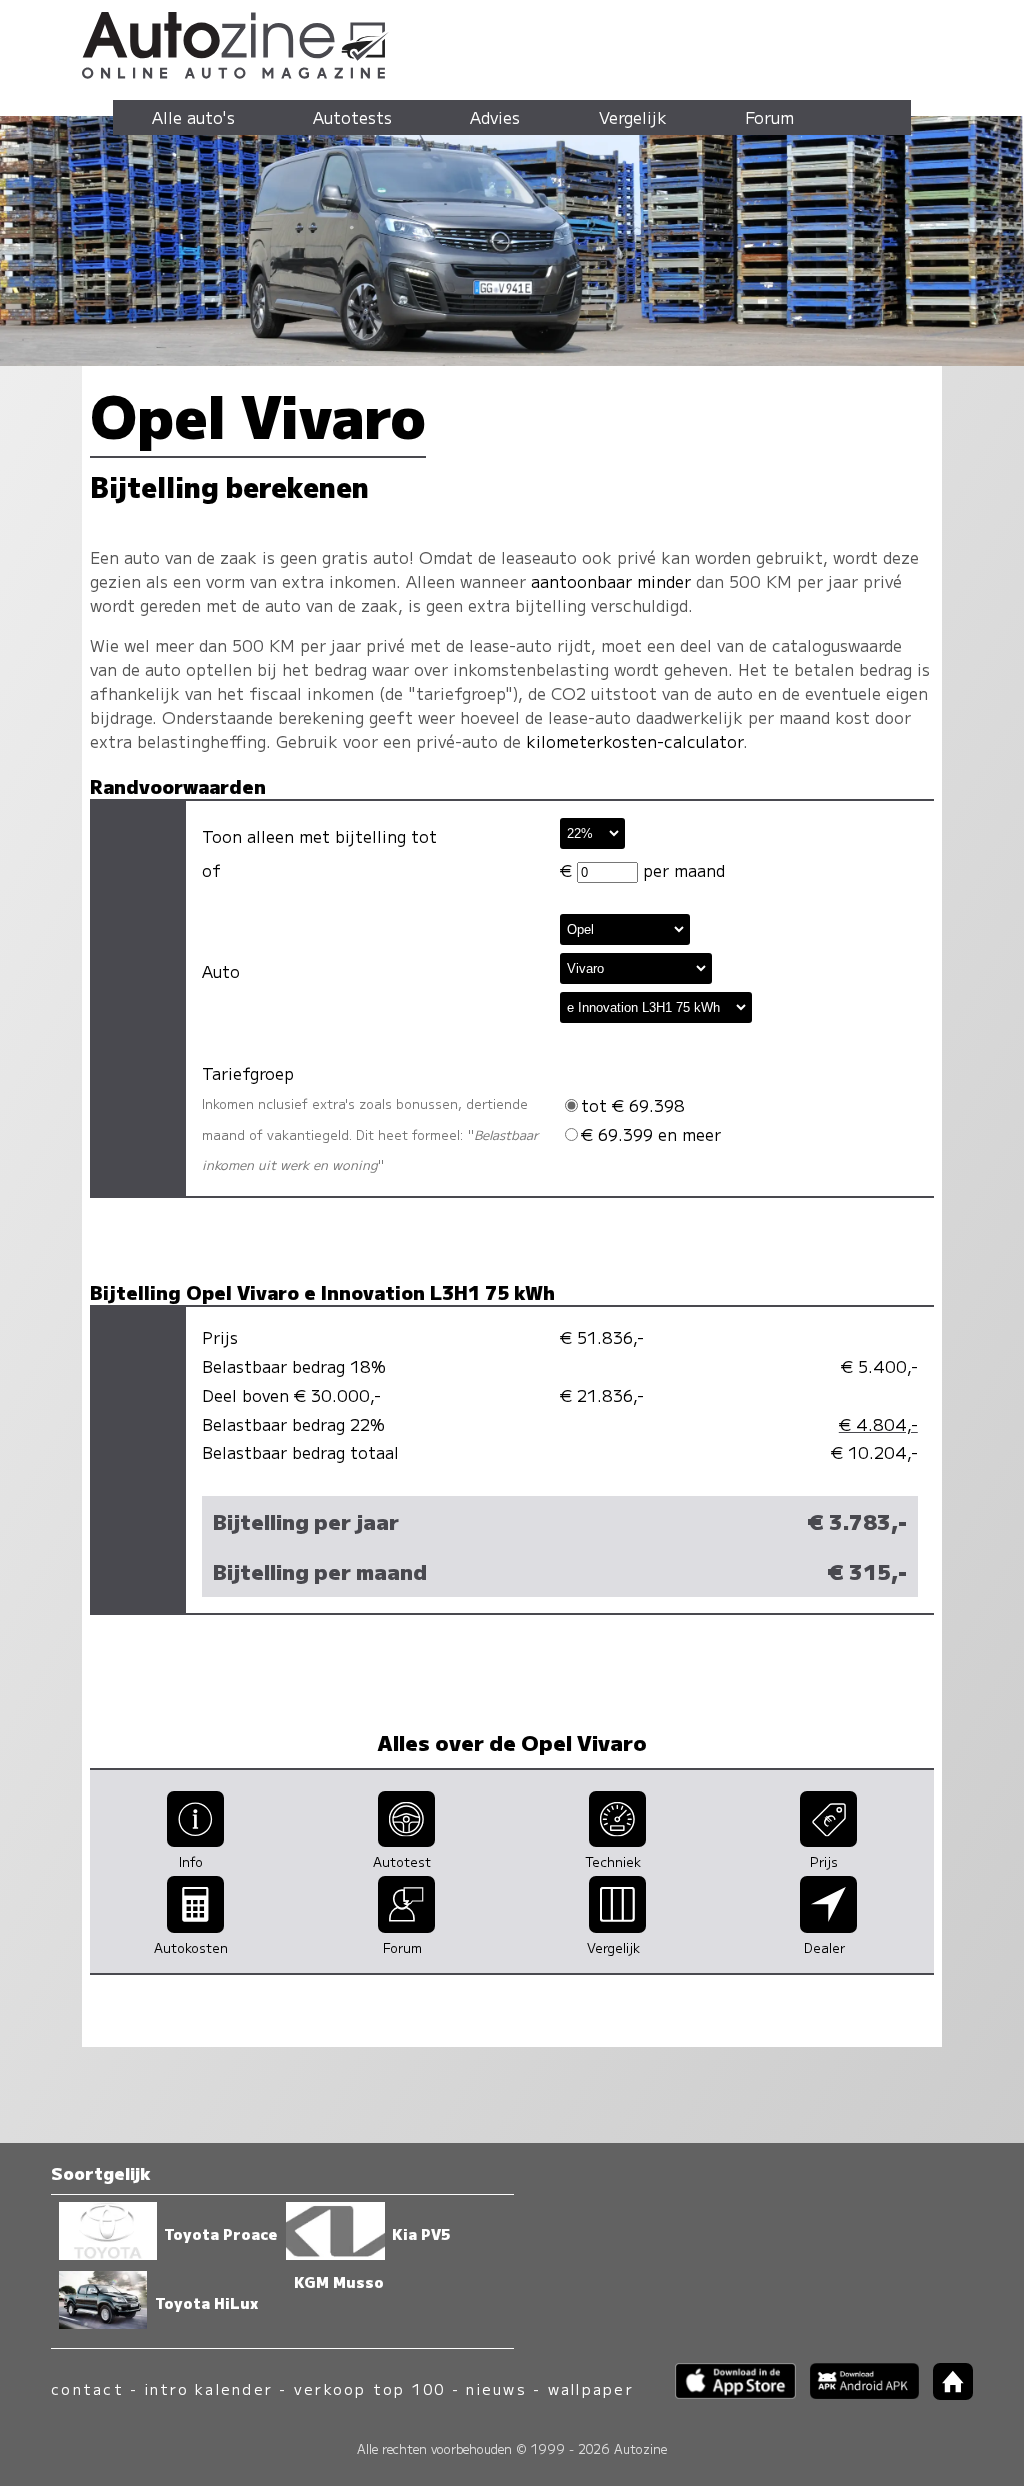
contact (87, 2388)
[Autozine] (512, 42)
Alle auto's (193, 117)
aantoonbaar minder (611, 581)
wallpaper (591, 2388)
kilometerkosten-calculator (634, 741)
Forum (769, 117)
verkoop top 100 (370, 2388)
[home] (946, 2393)
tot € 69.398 (633, 1105)
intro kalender (209, 2388)
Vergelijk (633, 117)
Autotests (352, 117)
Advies (495, 117)
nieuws (496, 2388)
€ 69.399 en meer (651, 1134)
